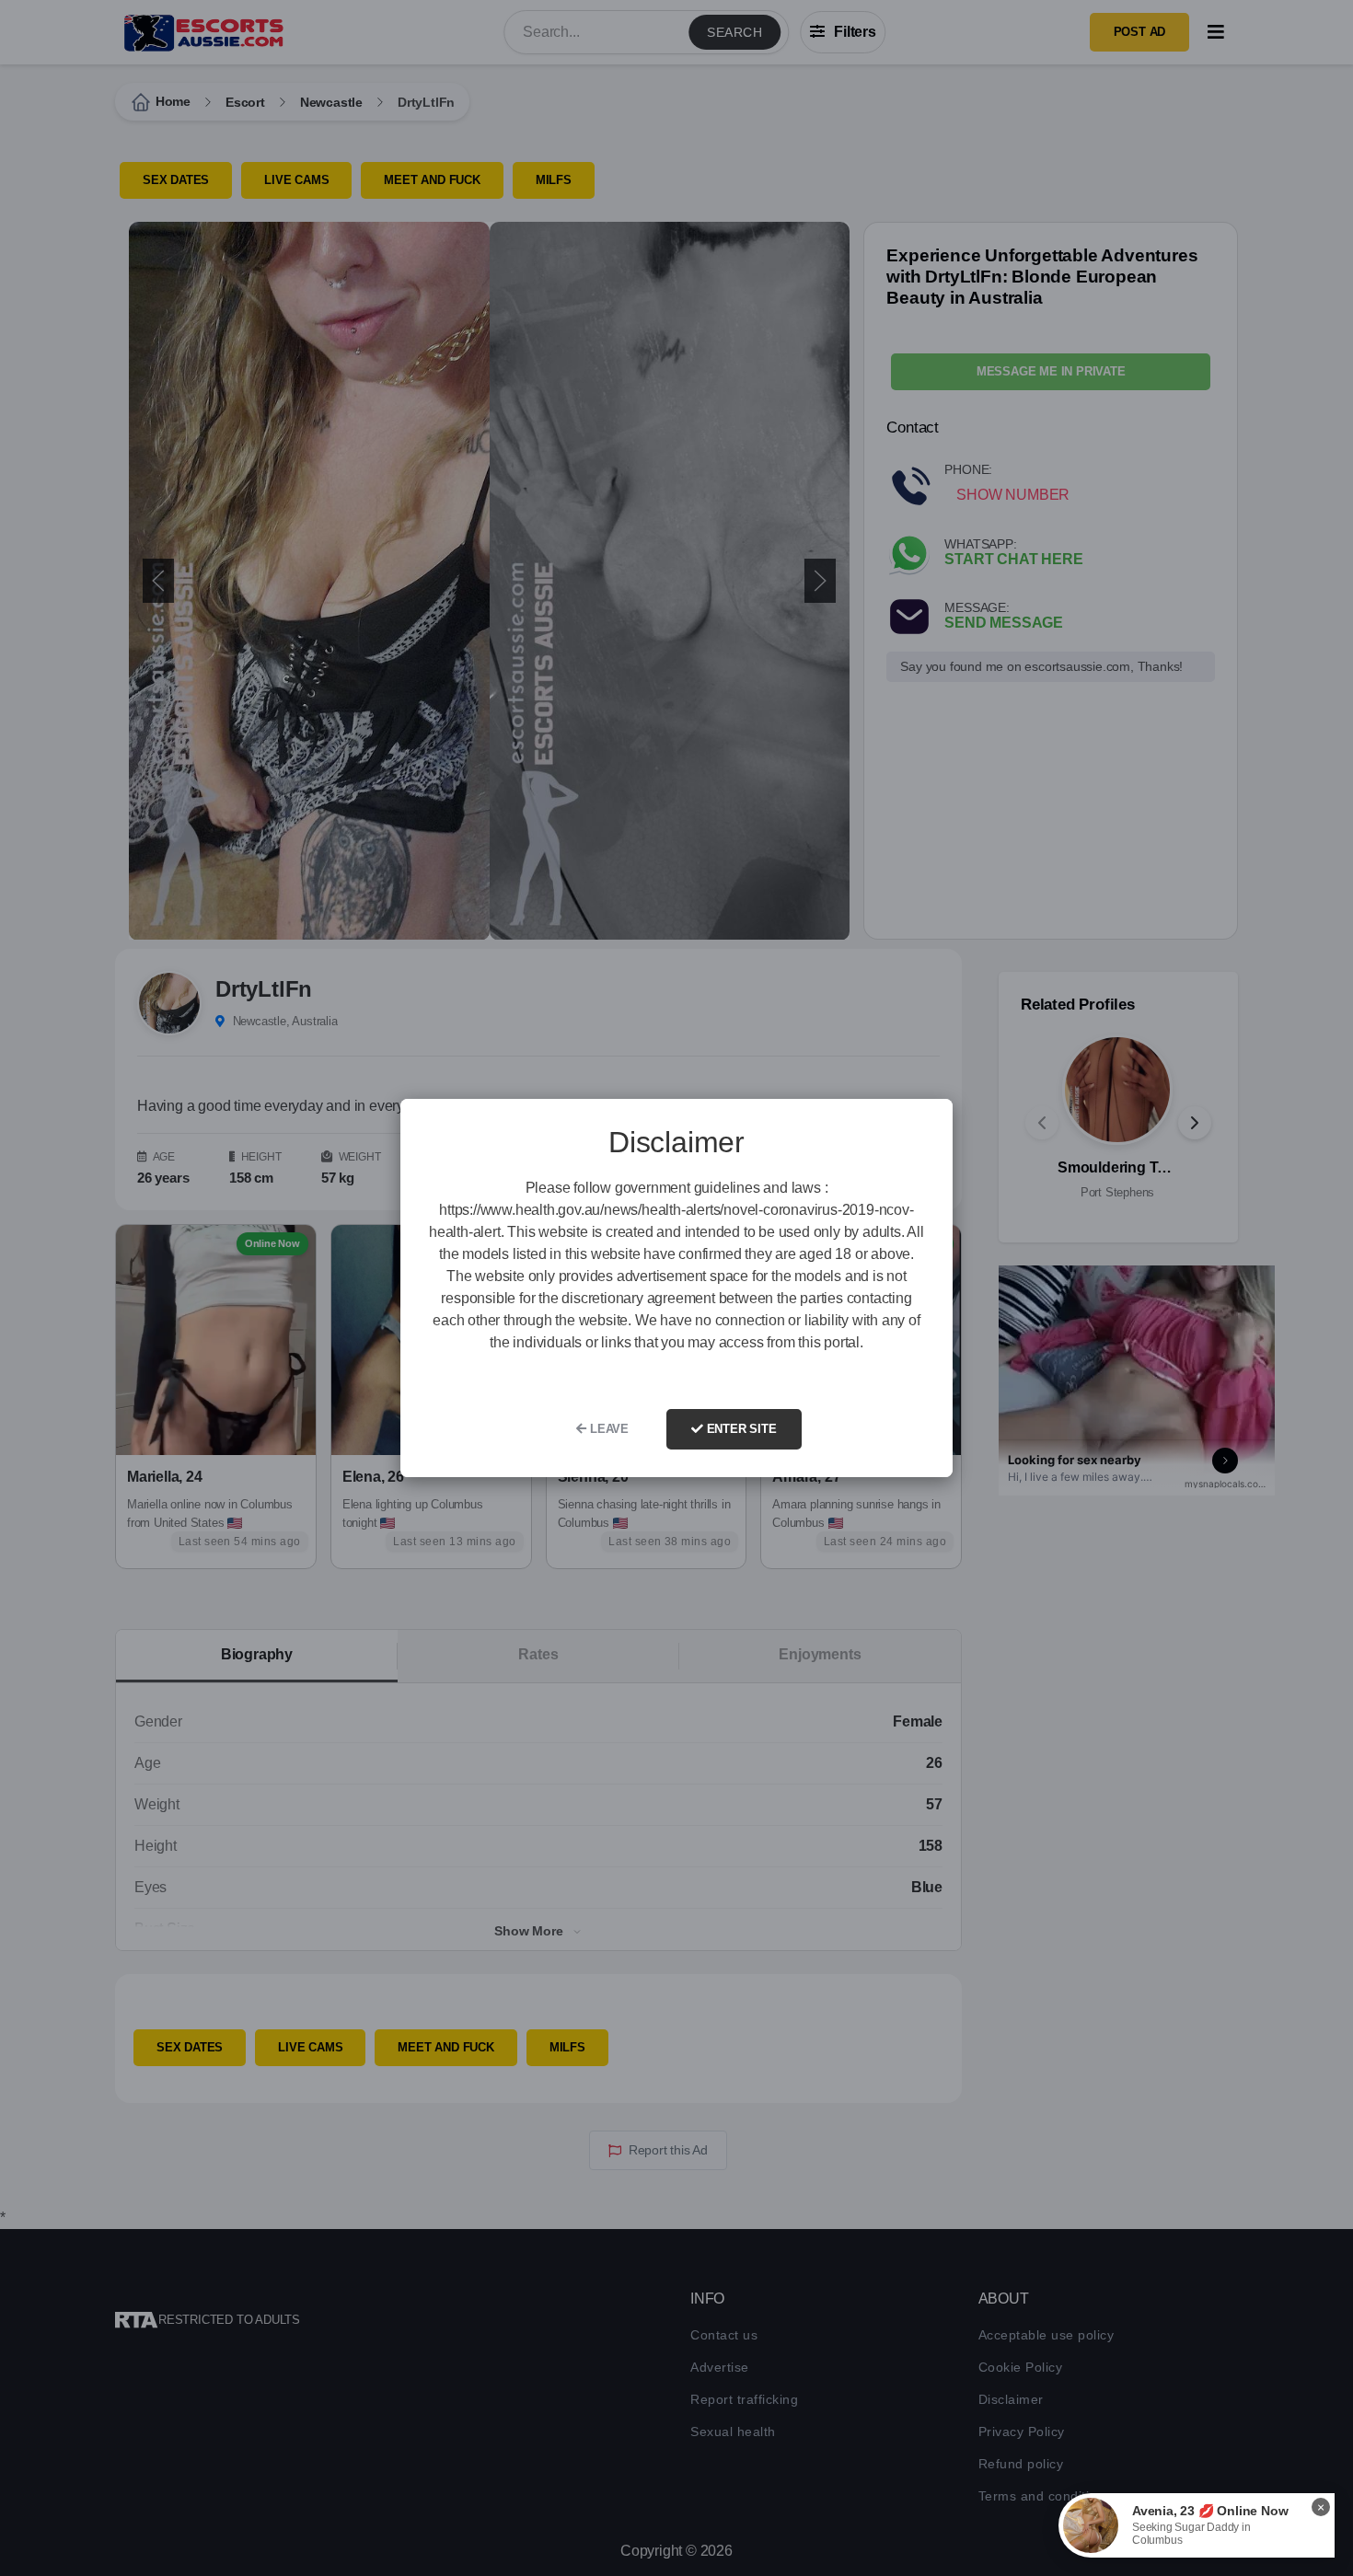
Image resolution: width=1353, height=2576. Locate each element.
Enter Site (740, 1429)
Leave (607, 1429)
